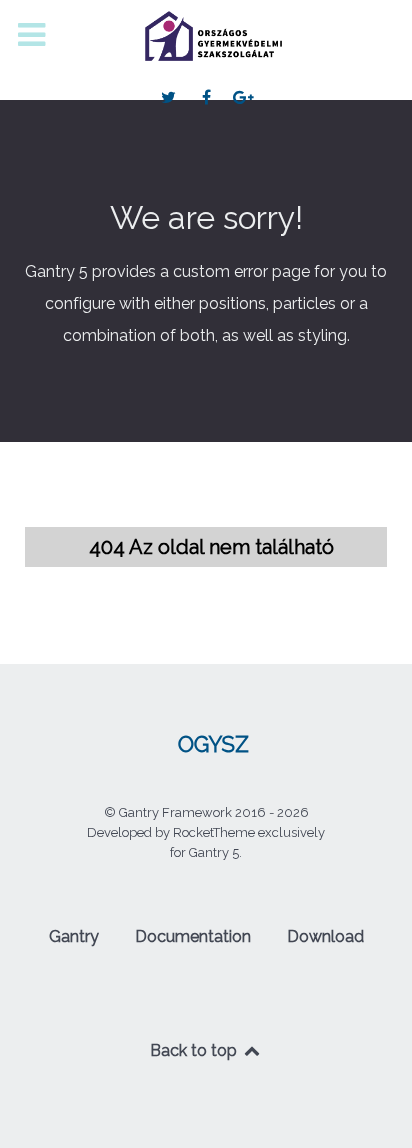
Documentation (193, 936)
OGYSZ (213, 744)
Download (325, 936)
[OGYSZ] (206, 36)
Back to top (195, 1050)
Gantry (74, 936)
